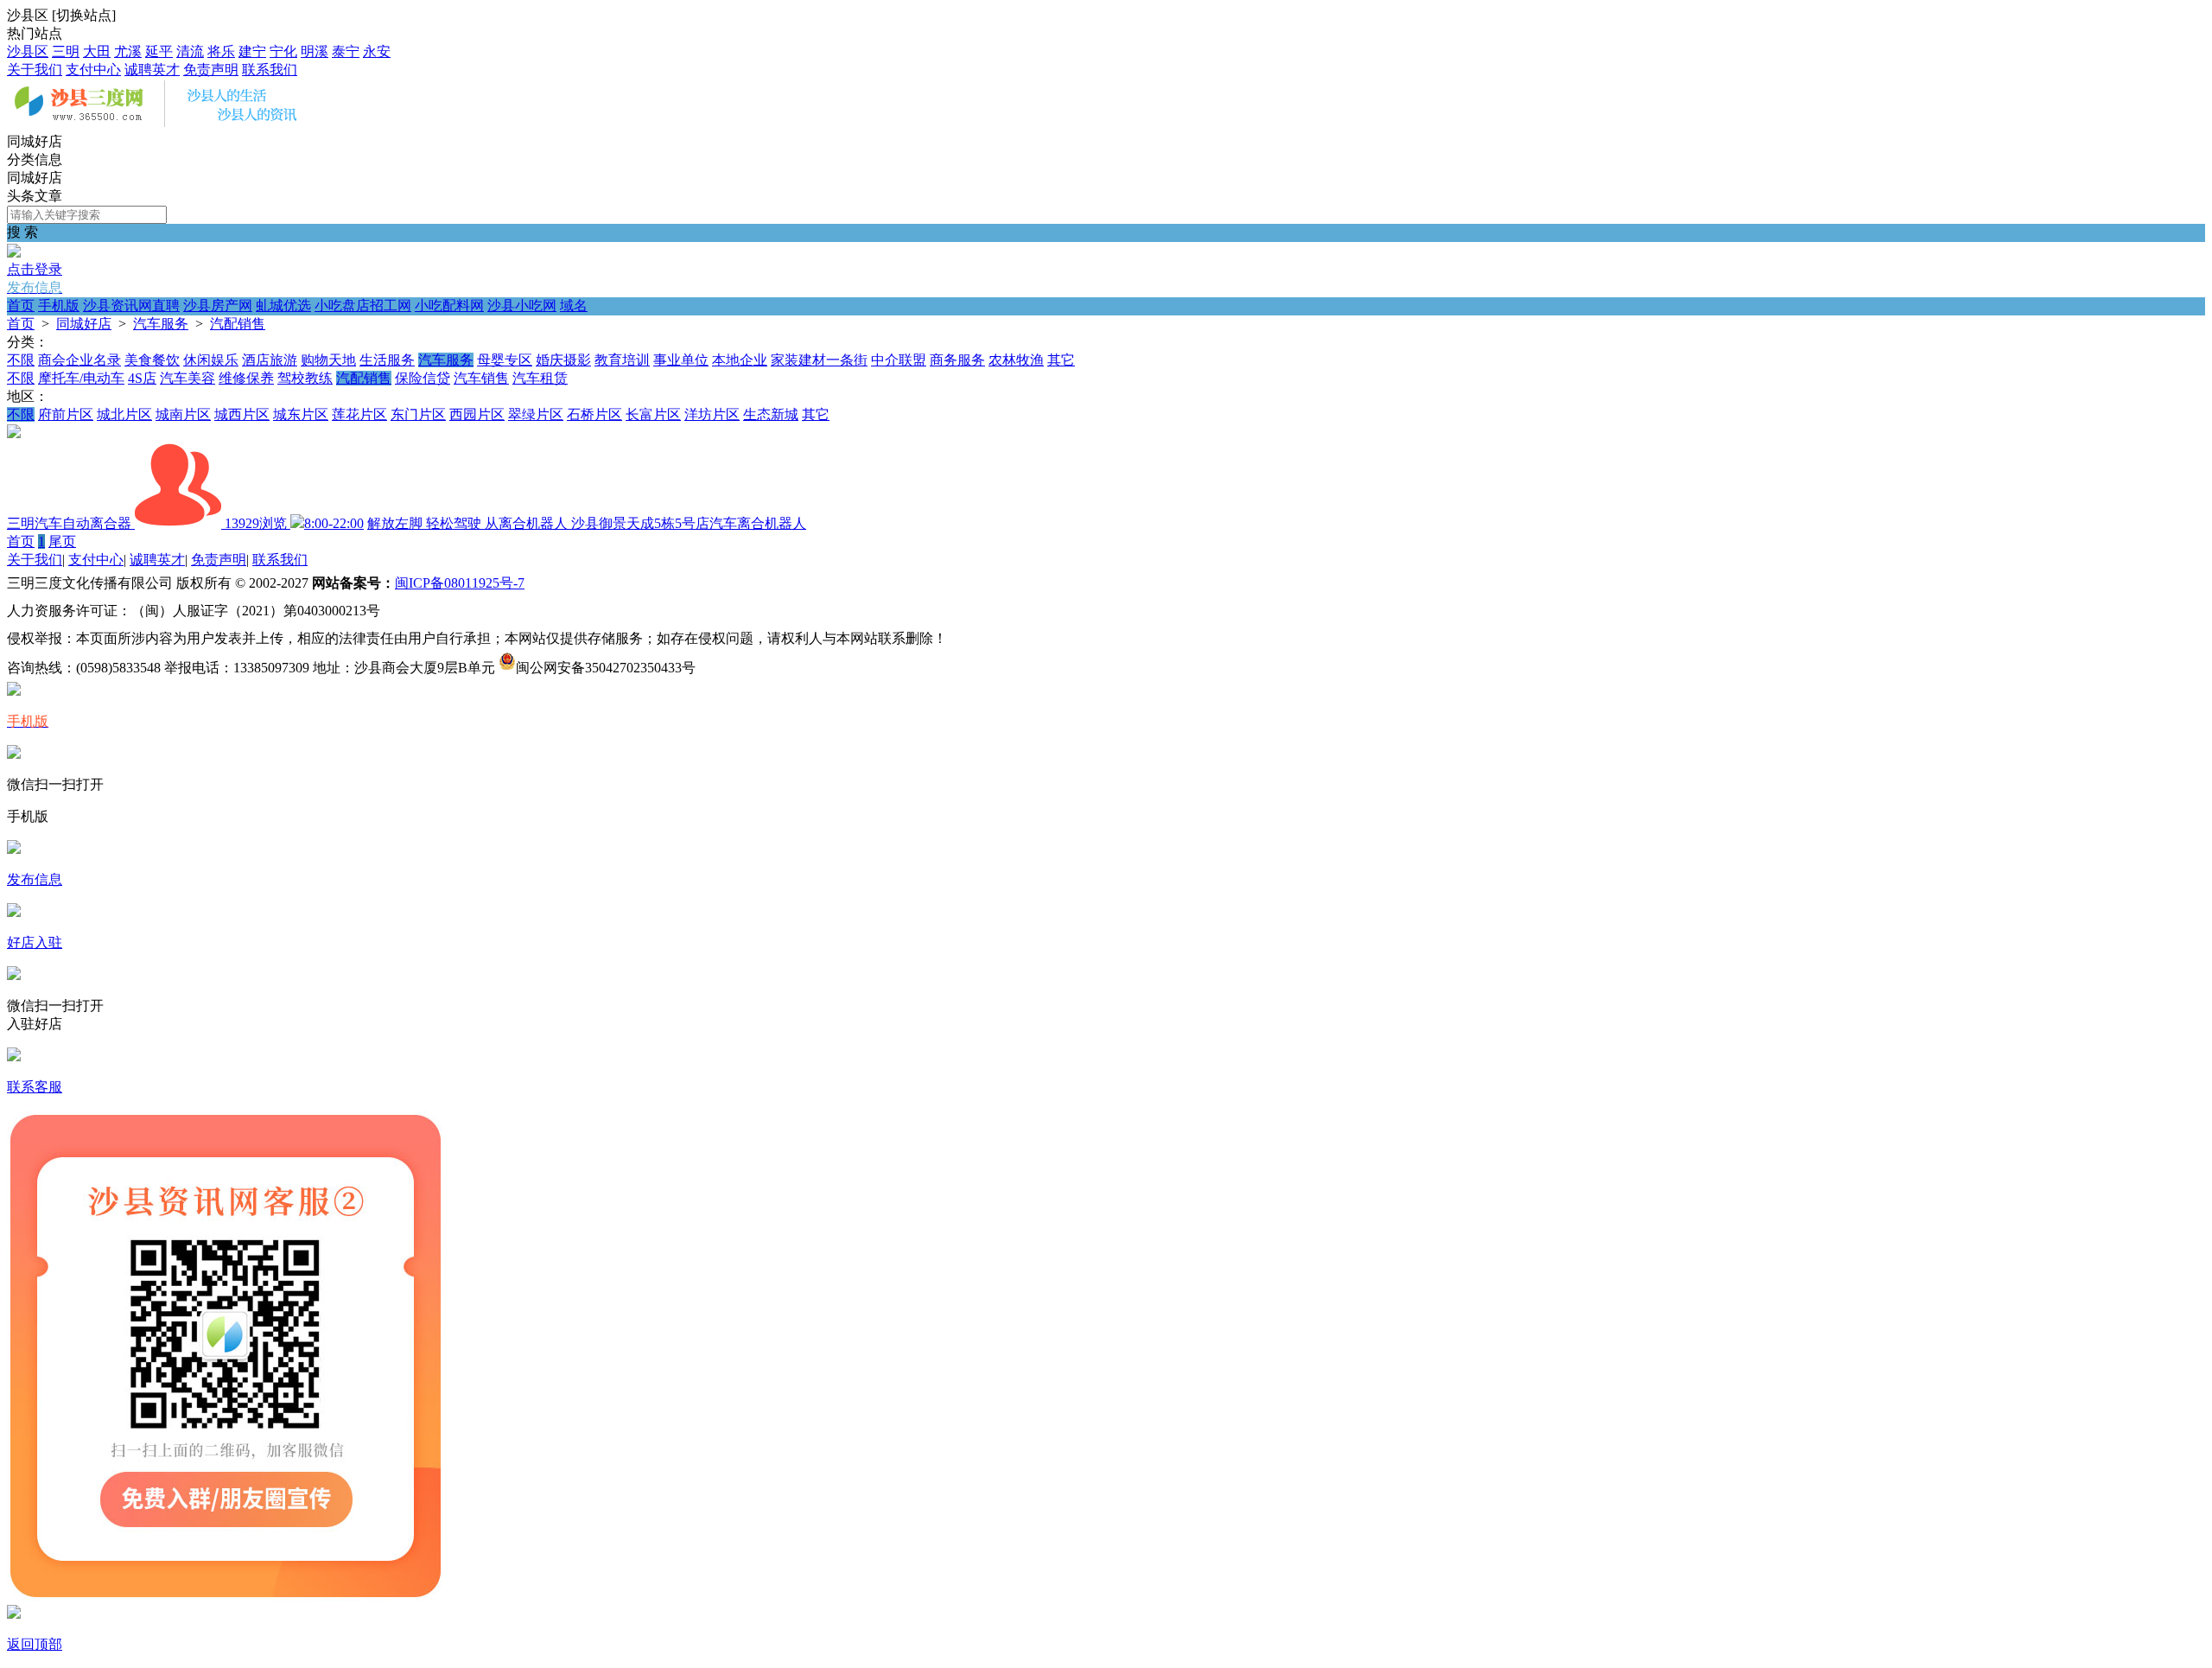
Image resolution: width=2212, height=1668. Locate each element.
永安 (377, 51)
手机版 (59, 306)
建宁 (252, 51)
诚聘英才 (152, 70)
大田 (97, 51)
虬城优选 (283, 306)
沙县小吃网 (522, 306)
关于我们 (35, 70)
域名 (574, 306)
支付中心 (93, 70)
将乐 (221, 51)
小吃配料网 (449, 306)
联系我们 (270, 70)
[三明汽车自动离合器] (14, 433)
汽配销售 (238, 324)
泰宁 (346, 51)
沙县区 (28, 51)
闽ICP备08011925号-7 (460, 583)
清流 (190, 51)
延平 (159, 51)
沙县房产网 (218, 306)
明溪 (315, 51)
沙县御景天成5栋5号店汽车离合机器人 (689, 523)
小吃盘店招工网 (363, 306)
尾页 (62, 541)
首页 (21, 306)
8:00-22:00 (334, 523)
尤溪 (128, 51)
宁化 (283, 51)
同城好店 (84, 324)
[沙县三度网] (162, 125)
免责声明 (211, 70)
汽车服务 (161, 324)
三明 (66, 51)
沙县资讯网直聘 (131, 306)
